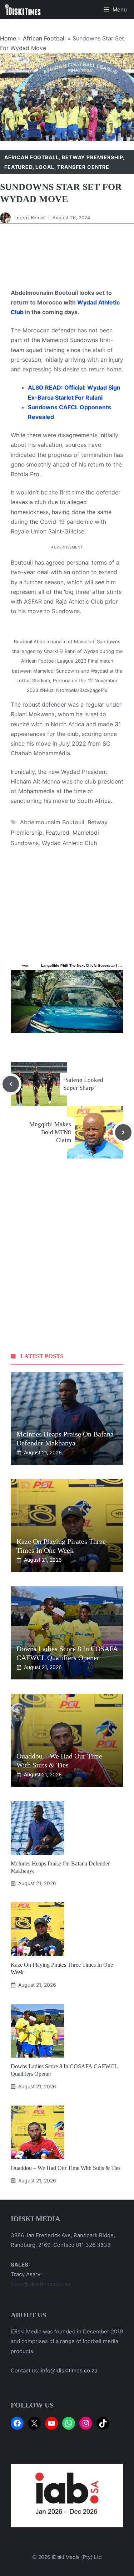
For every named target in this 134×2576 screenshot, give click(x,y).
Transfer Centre (83, 167)
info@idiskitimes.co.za (69, 2370)
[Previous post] (11, 1084)
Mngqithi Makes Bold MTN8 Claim (50, 1132)
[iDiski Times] (23, 10)
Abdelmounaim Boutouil (52, 822)
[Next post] (123, 1132)
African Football (44, 38)
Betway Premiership (92, 157)
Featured (18, 167)
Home (8, 38)
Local (45, 167)
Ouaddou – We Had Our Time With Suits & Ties (66, 2168)
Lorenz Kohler (30, 218)
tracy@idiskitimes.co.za (40, 2284)
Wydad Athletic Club (70, 843)
